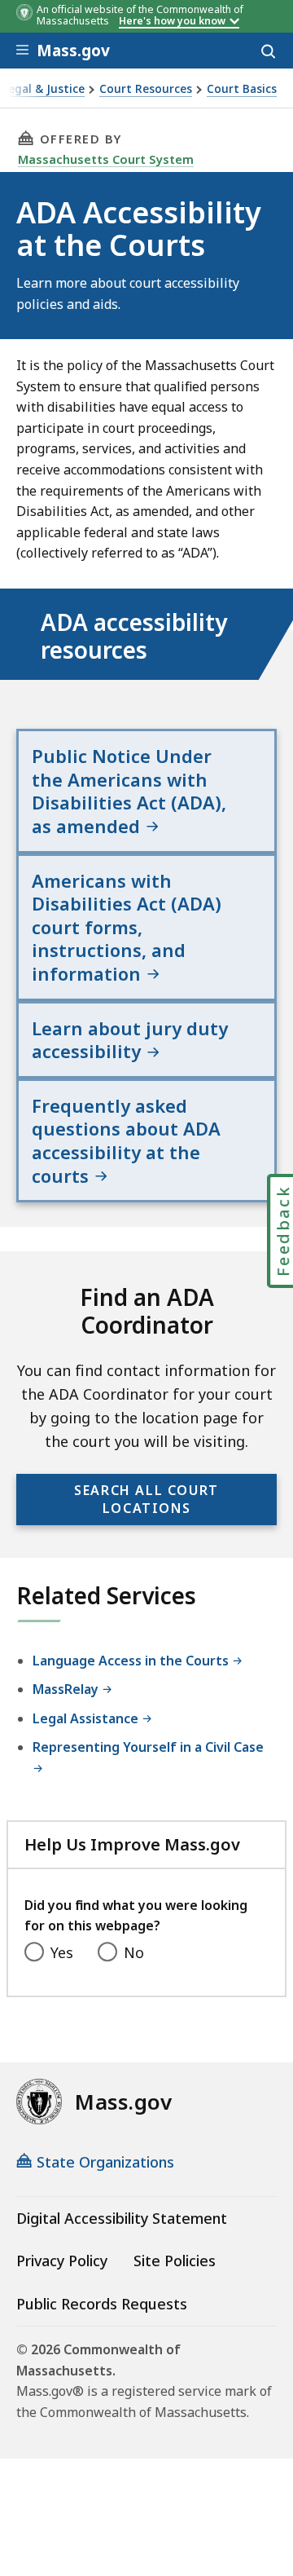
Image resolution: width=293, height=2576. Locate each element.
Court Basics (242, 89)
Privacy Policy (62, 2261)
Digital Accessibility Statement (122, 2218)
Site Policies (175, 2261)
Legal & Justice (44, 89)
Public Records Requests (102, 2304)
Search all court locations (146, 1499)
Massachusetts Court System (106, 159)
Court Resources (146, 89)
